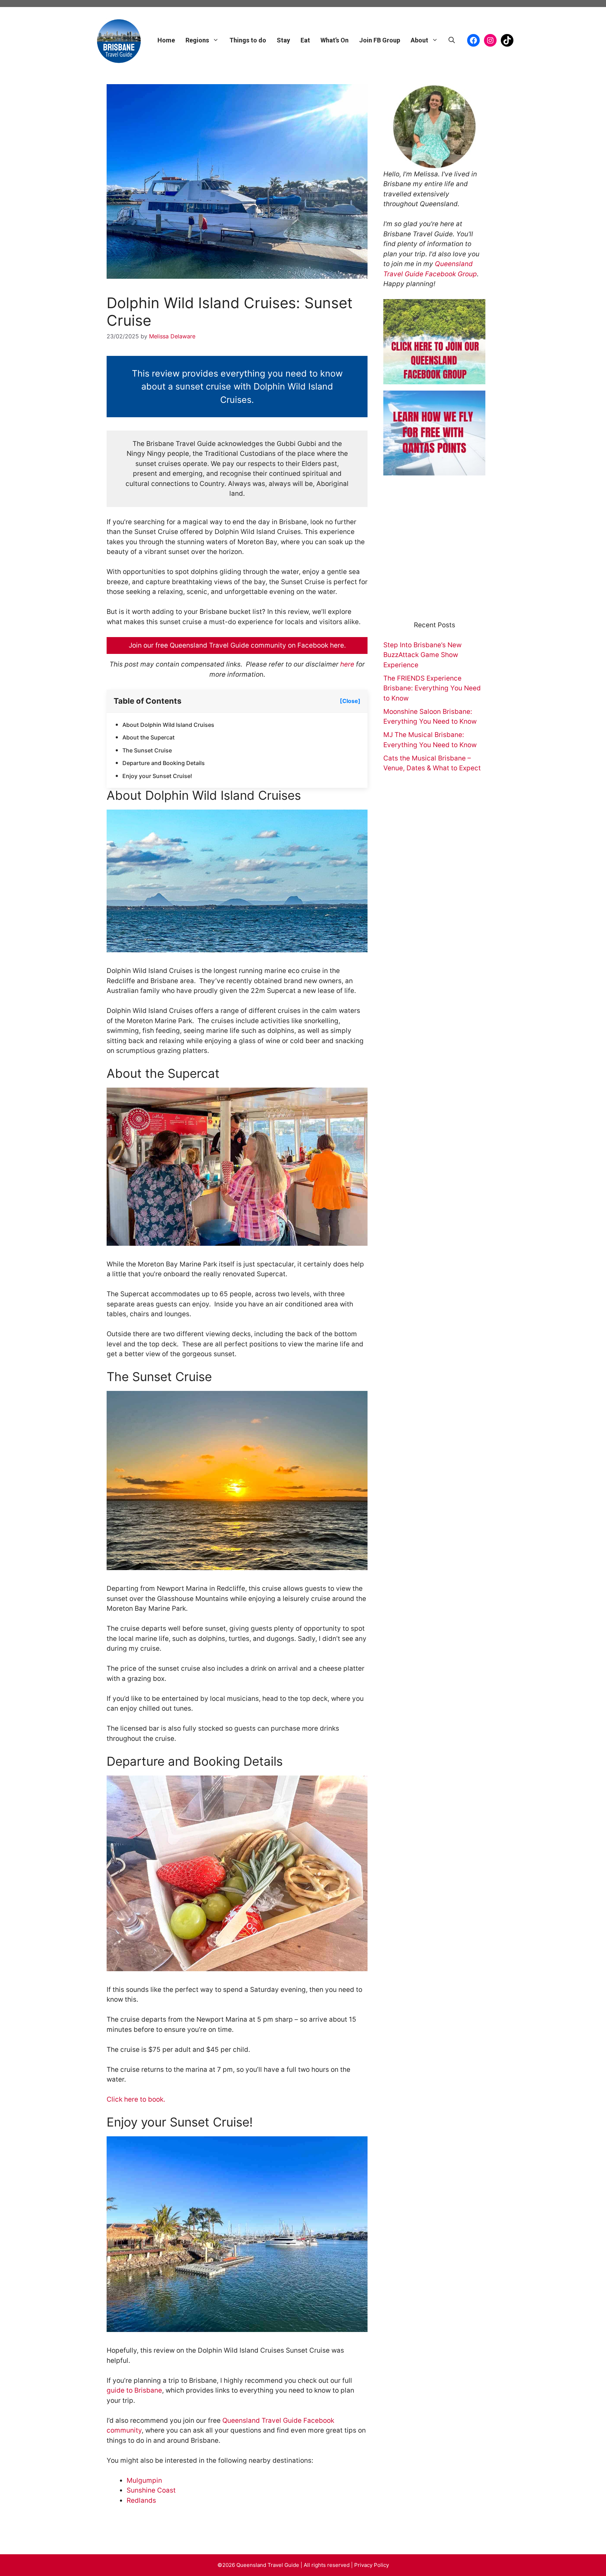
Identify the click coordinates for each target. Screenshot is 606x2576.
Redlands (141, 2500)
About (419, 40)
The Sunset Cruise (147, 750)
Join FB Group (380, 40)
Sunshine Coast (151, 2490)
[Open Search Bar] (452, 40)
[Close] (350, 701)
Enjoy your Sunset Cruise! (157, 776)
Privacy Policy (372, 2565)
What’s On (335, 40)
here (348, 664)
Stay (283, 40)
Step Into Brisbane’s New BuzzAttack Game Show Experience (422, 655)
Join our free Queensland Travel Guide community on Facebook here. (237, 645)
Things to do (248, 40)
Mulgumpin (144, 2480)
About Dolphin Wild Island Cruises (168, 725)
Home (166, 40)
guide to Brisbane (134, 2390)
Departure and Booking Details (164, 763)
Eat (305, 40)
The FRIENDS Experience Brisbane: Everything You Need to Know (432, 688)
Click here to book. (136, 2099)
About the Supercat (149, 737)
